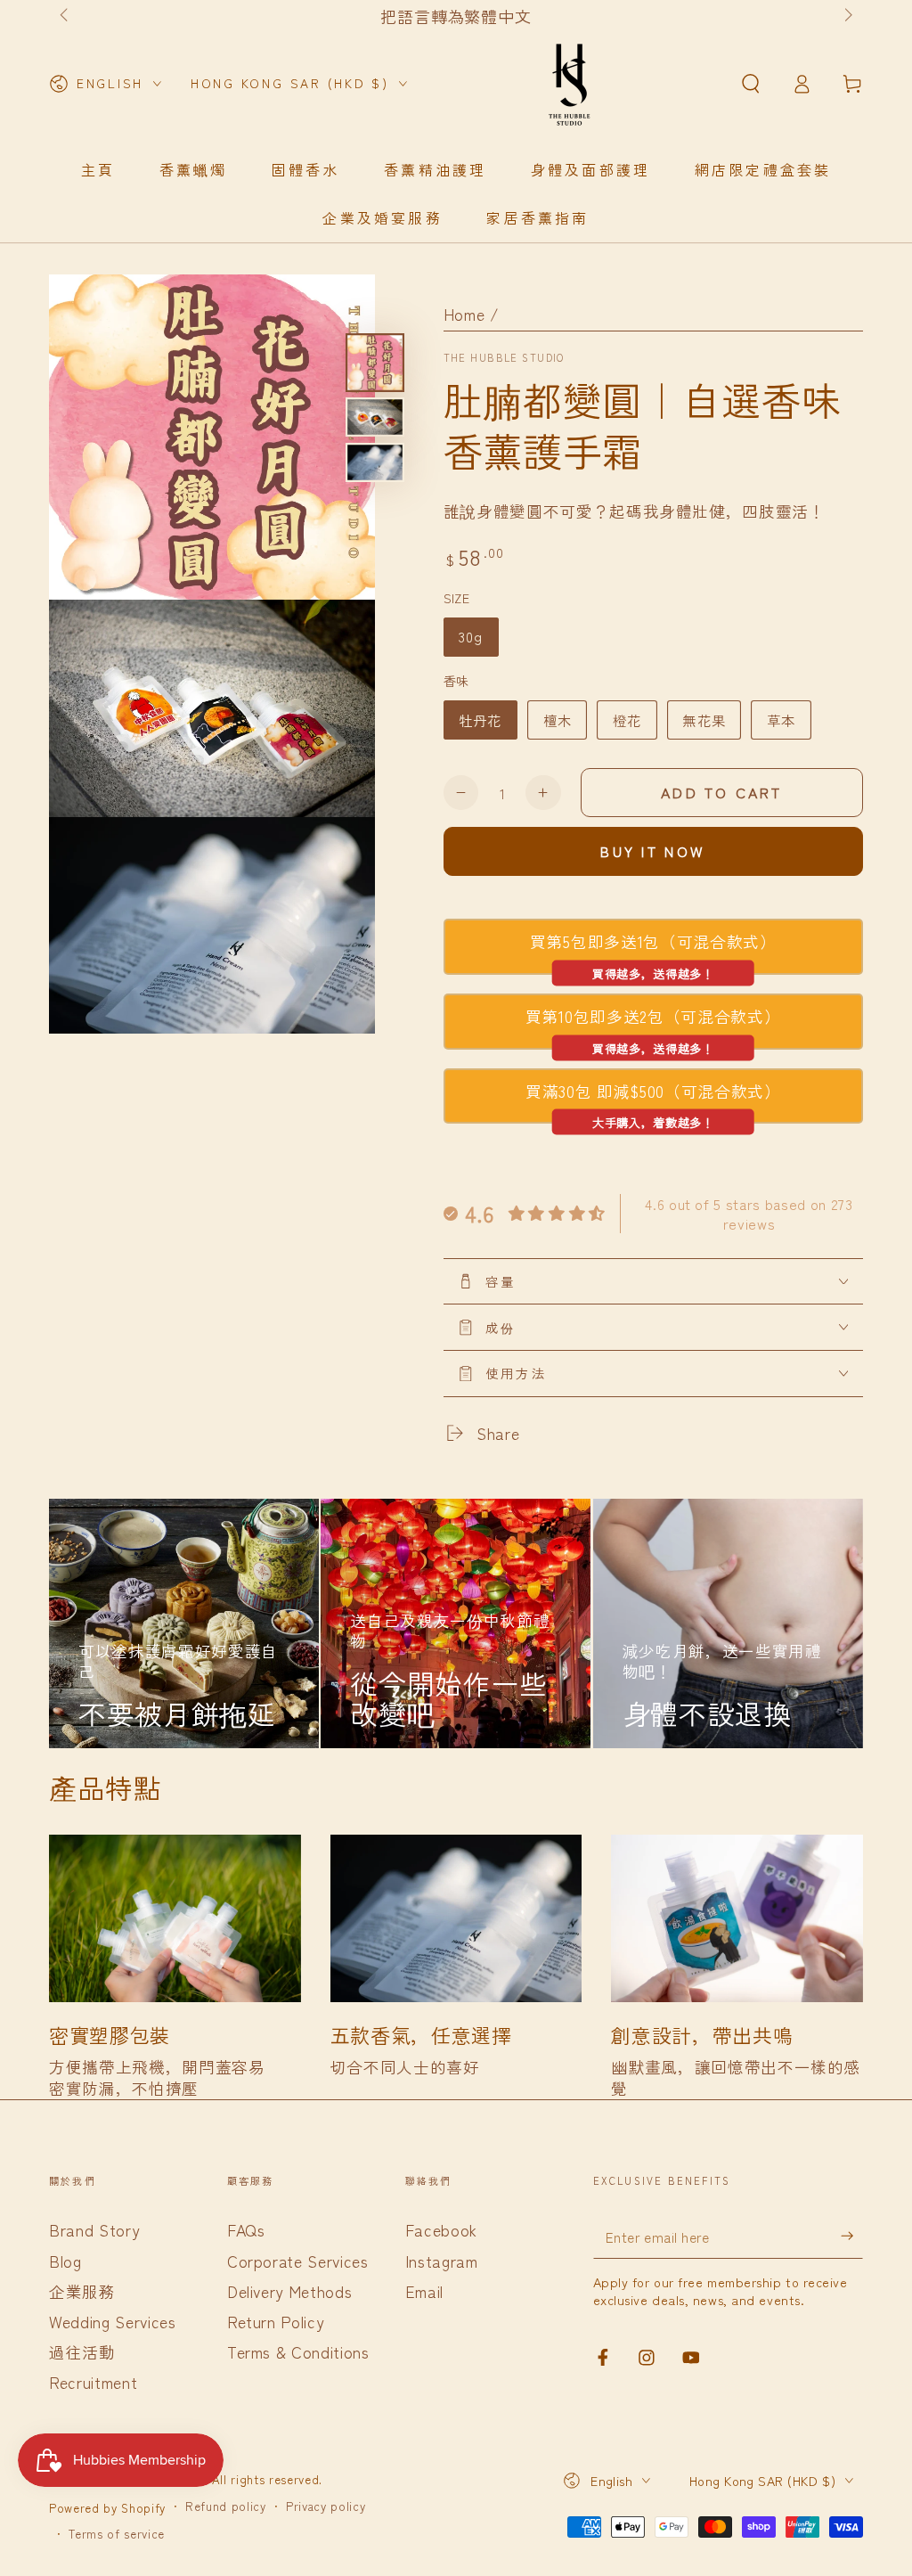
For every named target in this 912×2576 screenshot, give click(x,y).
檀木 (558, 720)
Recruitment (93, 2382)
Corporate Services (298, 2261)
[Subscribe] (852, 2236)
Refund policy (226, 2506)
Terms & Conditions (298, 2352)
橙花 (627, 720)
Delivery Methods (290, 2291)
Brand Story (94, 2230)
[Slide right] (847, 16)
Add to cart (721, 792)
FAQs (246, 2230)
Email (424, 2291)
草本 (781, 720)
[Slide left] (65, 16)
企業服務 (82, 2291)
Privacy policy (326, 2506)
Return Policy (276, 2322)
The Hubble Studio (504, 358)
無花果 (704, 720)
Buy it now (653, 851)
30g (471, 636)
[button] (750, 84)
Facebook (441, 2230)
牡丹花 (480, 720)
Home (464, 314)
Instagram (442, 2261)
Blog (65, 2261)
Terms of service (117, 2534)
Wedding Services (113, 2322)
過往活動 (82, 2352)
